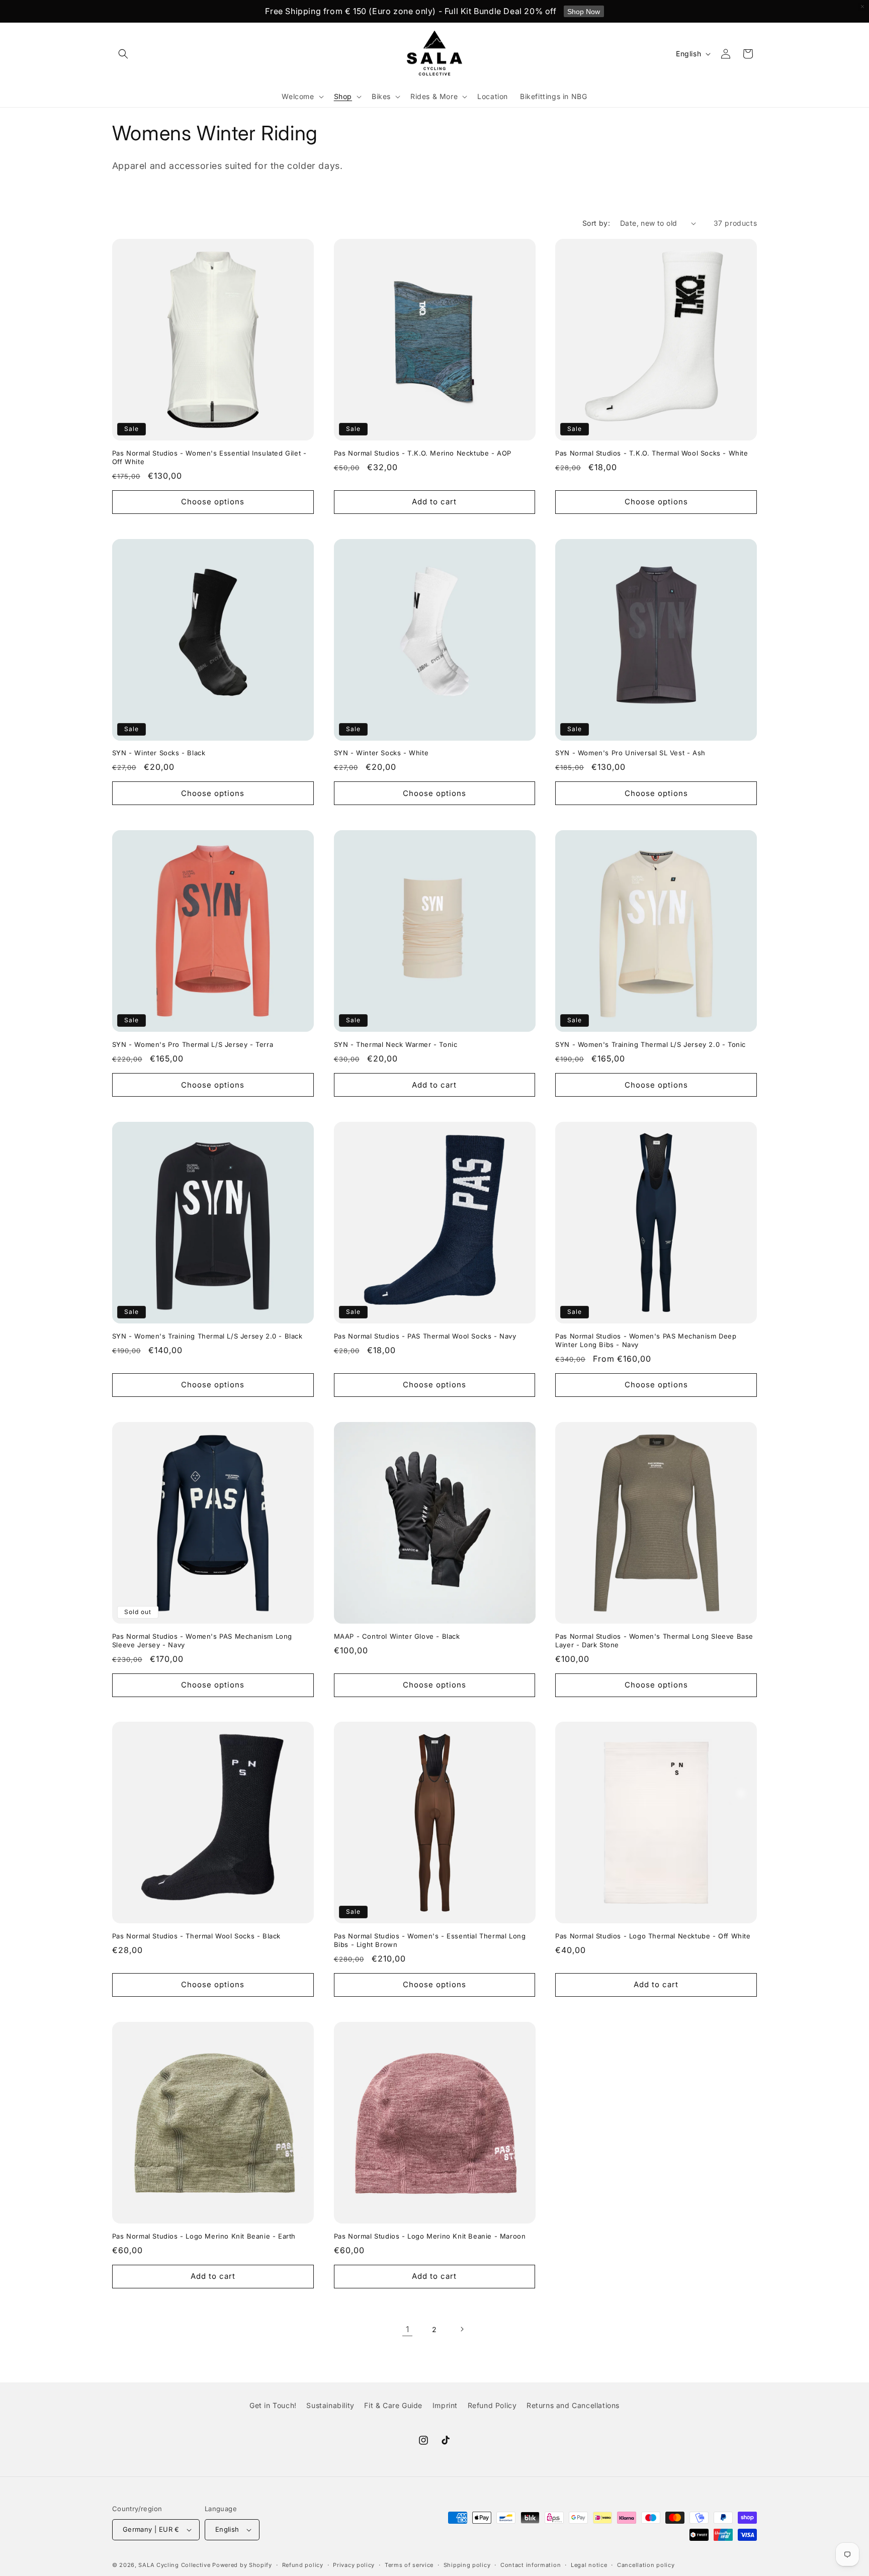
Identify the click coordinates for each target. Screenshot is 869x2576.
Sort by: (596, 223)
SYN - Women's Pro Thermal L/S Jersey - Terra (193, 1044)
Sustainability (330, 2405)
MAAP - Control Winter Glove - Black (397, 1636)
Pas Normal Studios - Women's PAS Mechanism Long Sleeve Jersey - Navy (202, 1640)
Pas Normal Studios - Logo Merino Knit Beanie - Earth (204, 2236)
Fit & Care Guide (393, 2405)
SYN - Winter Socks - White (381, 753)
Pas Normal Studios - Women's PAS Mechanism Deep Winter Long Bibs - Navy (646, 1340)
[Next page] (462, 2329)
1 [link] (408, 2329)
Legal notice (589, 2565)
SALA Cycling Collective (174, 2565)
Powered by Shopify (242, 2565)
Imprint (445, 2405)
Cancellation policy (646, 2565)
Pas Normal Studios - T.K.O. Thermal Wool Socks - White (651, 453)
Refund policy (303, 2565)
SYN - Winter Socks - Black (159, 753)
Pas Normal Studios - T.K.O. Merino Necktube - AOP (423, 453)
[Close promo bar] (862, 7)
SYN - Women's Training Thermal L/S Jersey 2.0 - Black (207, 1336)
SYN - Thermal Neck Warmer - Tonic (396, 1044)
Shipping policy (467, 2565)
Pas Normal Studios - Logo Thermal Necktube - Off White (653, 1936)
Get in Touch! (273, 2405)
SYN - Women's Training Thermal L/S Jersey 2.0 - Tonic (650, 1044)
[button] (123, 54)
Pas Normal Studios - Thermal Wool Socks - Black (196, 1936)
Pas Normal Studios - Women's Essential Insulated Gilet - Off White (209, 457)
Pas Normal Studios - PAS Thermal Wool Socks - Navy (425, 1336)
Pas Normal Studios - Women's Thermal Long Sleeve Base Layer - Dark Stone (654, 1640)
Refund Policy (492, 2405)
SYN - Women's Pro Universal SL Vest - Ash (630, 753)
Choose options (213, 502)
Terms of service (409, 2565)
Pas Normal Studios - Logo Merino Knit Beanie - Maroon (430, 2236)
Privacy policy (354, 2565)
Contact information (531, 2565)
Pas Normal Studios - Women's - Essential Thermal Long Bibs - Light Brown (430, 1940)
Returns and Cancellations (573, 2405)
